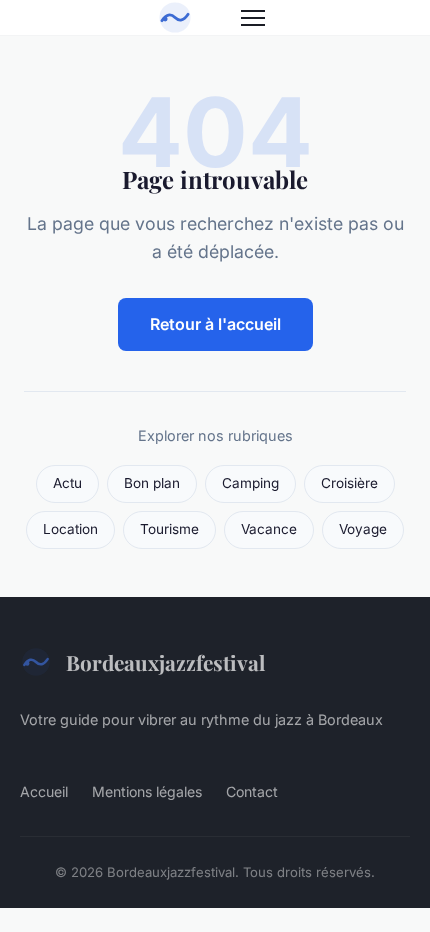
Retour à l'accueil (215, 324)
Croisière (349, 483)
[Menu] (253, 18)
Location (70, 529)
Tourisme (169, 529)
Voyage (363, 529)
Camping (250, 483)
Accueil (44, 791)
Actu (67, 483)
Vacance (269, 529)
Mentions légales (147, 791)
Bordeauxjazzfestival (165, 662)
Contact (252, 791)
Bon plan (152, 483)
